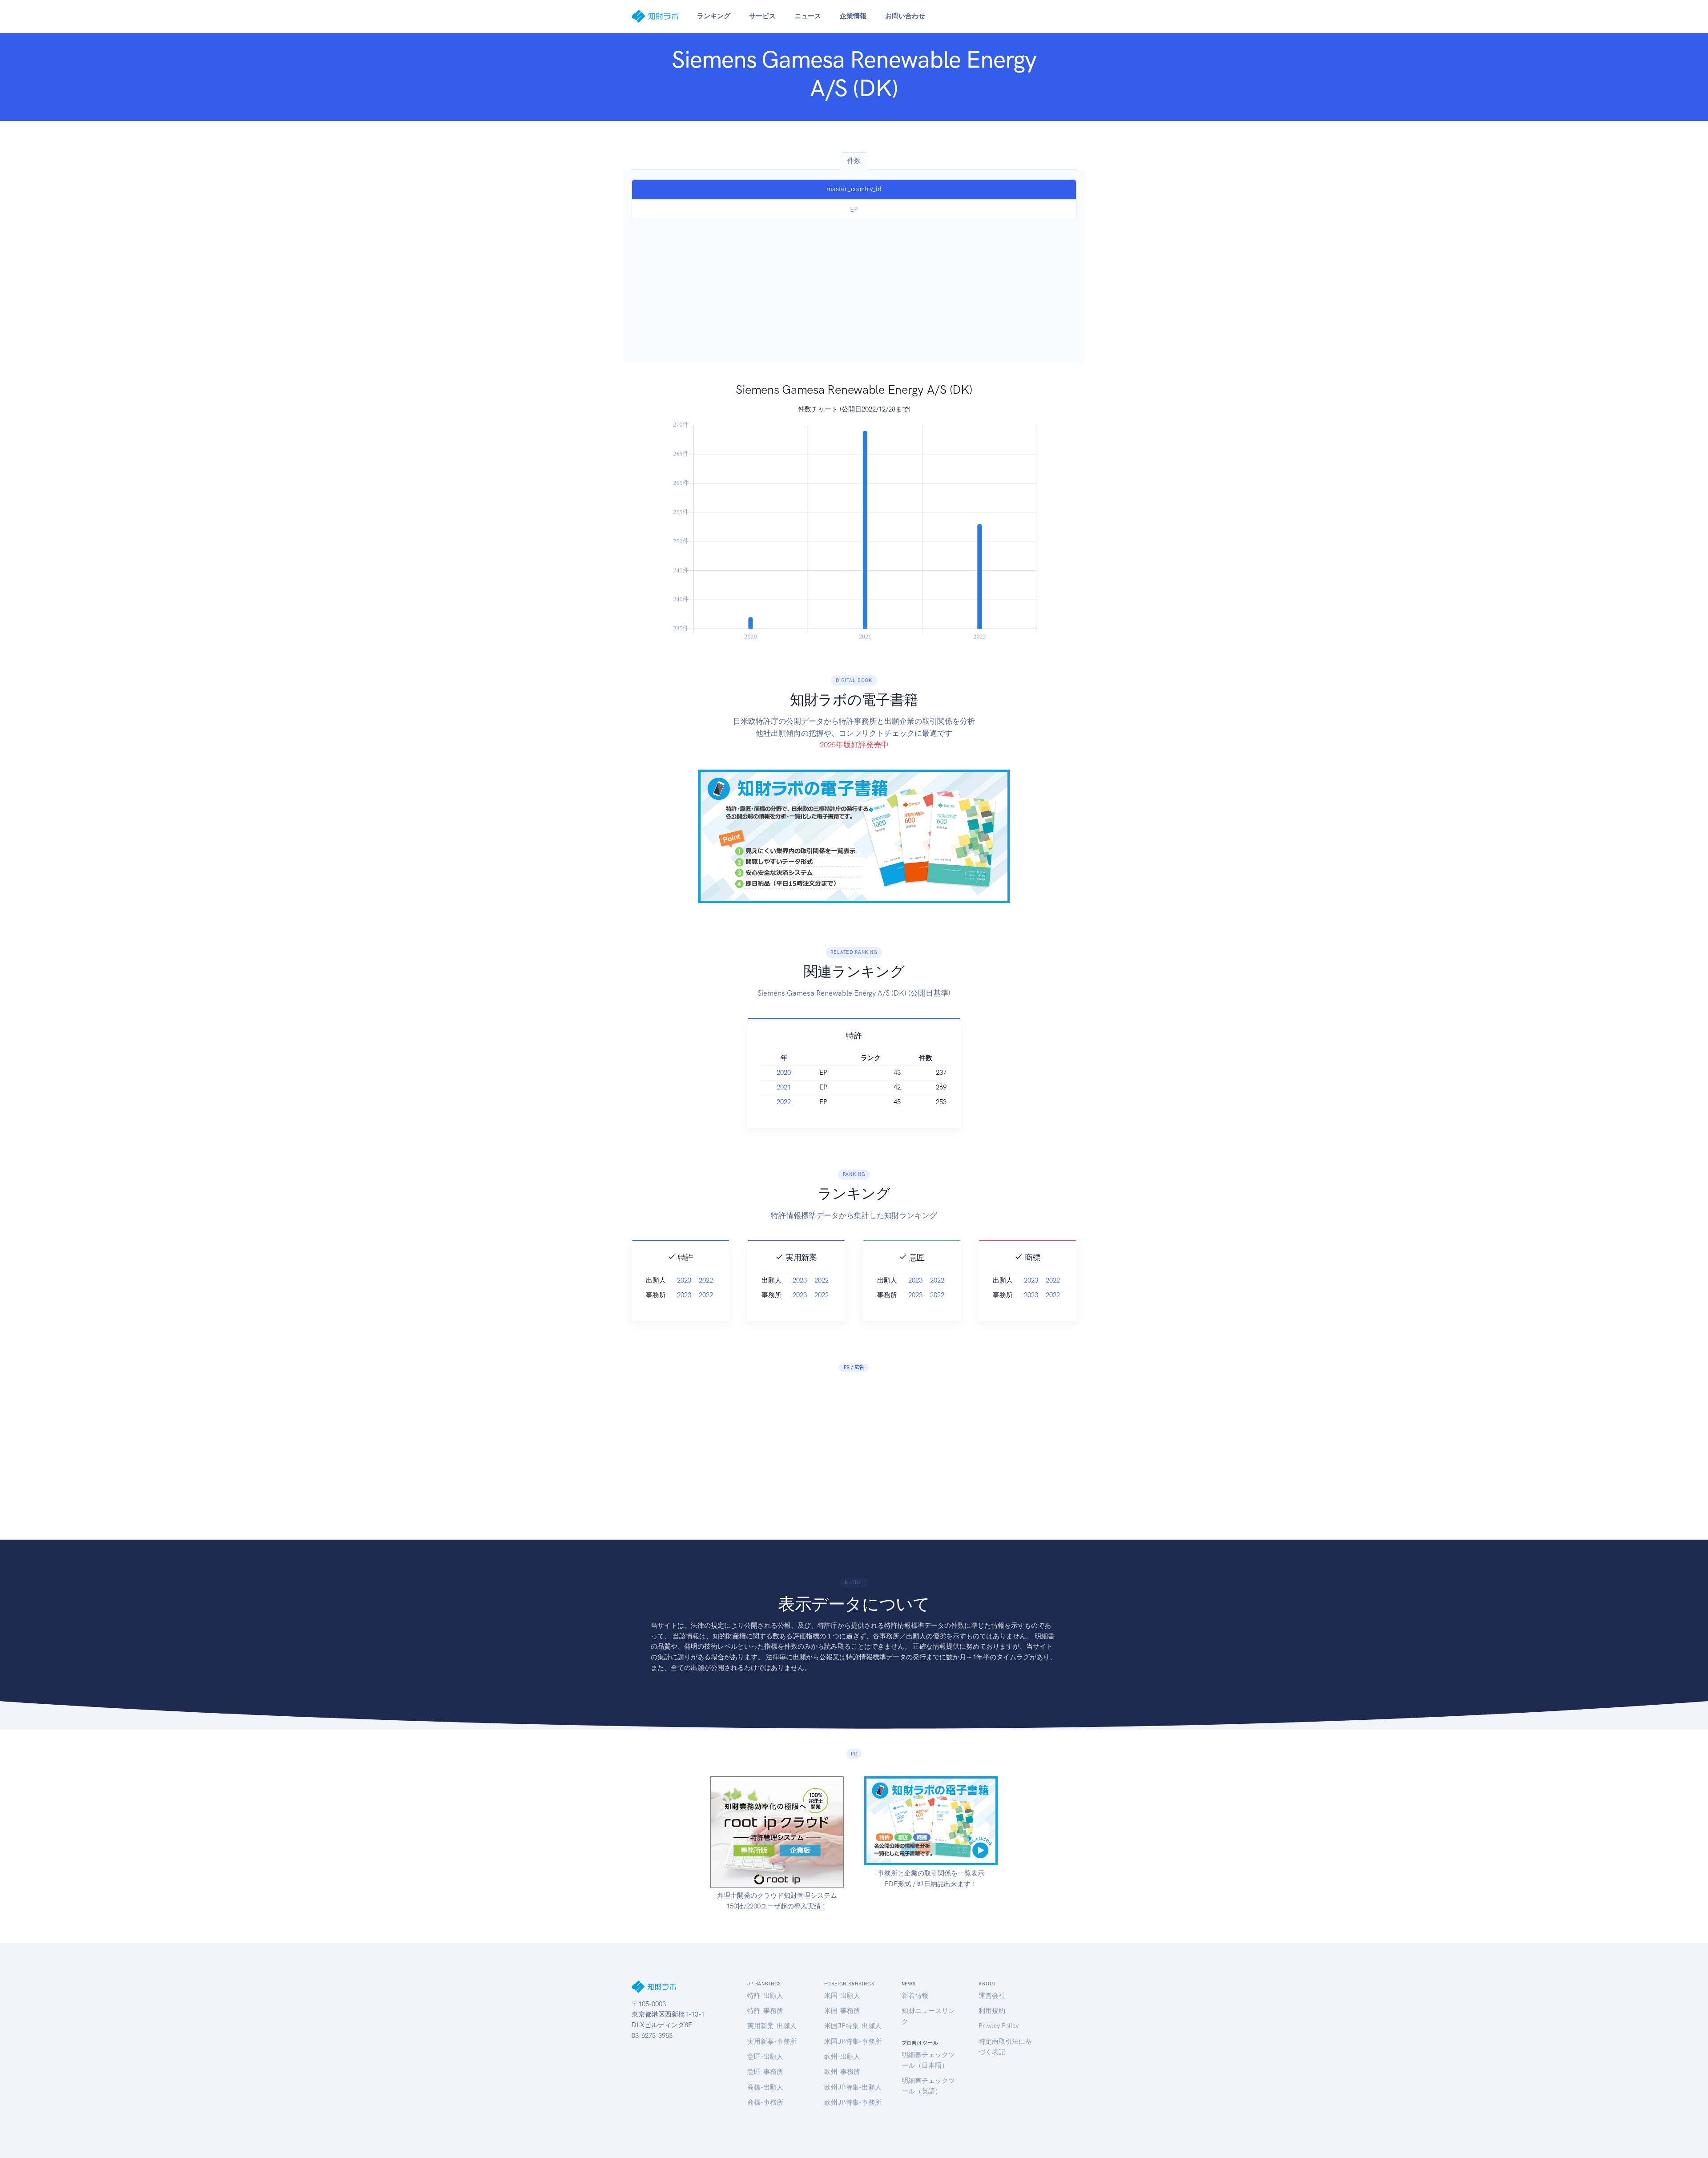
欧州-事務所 (842, 2072)
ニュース (808, 16)
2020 (784, 1073)
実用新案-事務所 (772, 2041)
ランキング (714, 16)
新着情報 (915, 1996)
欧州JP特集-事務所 (853, 2102)
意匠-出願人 (765, 2057)
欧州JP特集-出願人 (853, 2087)
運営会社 (992, 1996)
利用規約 (992, 2011)
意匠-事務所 (765, 2072)
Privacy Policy (999, 2026)
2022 (784, 1102)
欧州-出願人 (842, 2057)
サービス (762, 16)
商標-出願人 (765, 2087)
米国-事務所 (842, 2011)
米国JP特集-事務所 (853, 2041)
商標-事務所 (765, 2102)
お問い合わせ (905, 16)
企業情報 (853, 16)
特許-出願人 (765, 1996)
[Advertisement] (854, 287)
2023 (684, 1280)
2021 (784, 1087)
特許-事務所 (765, 2011)
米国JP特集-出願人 (853, 2026)
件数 (854, 161)
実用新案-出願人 (772, 2026)
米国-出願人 (842, 1996)
